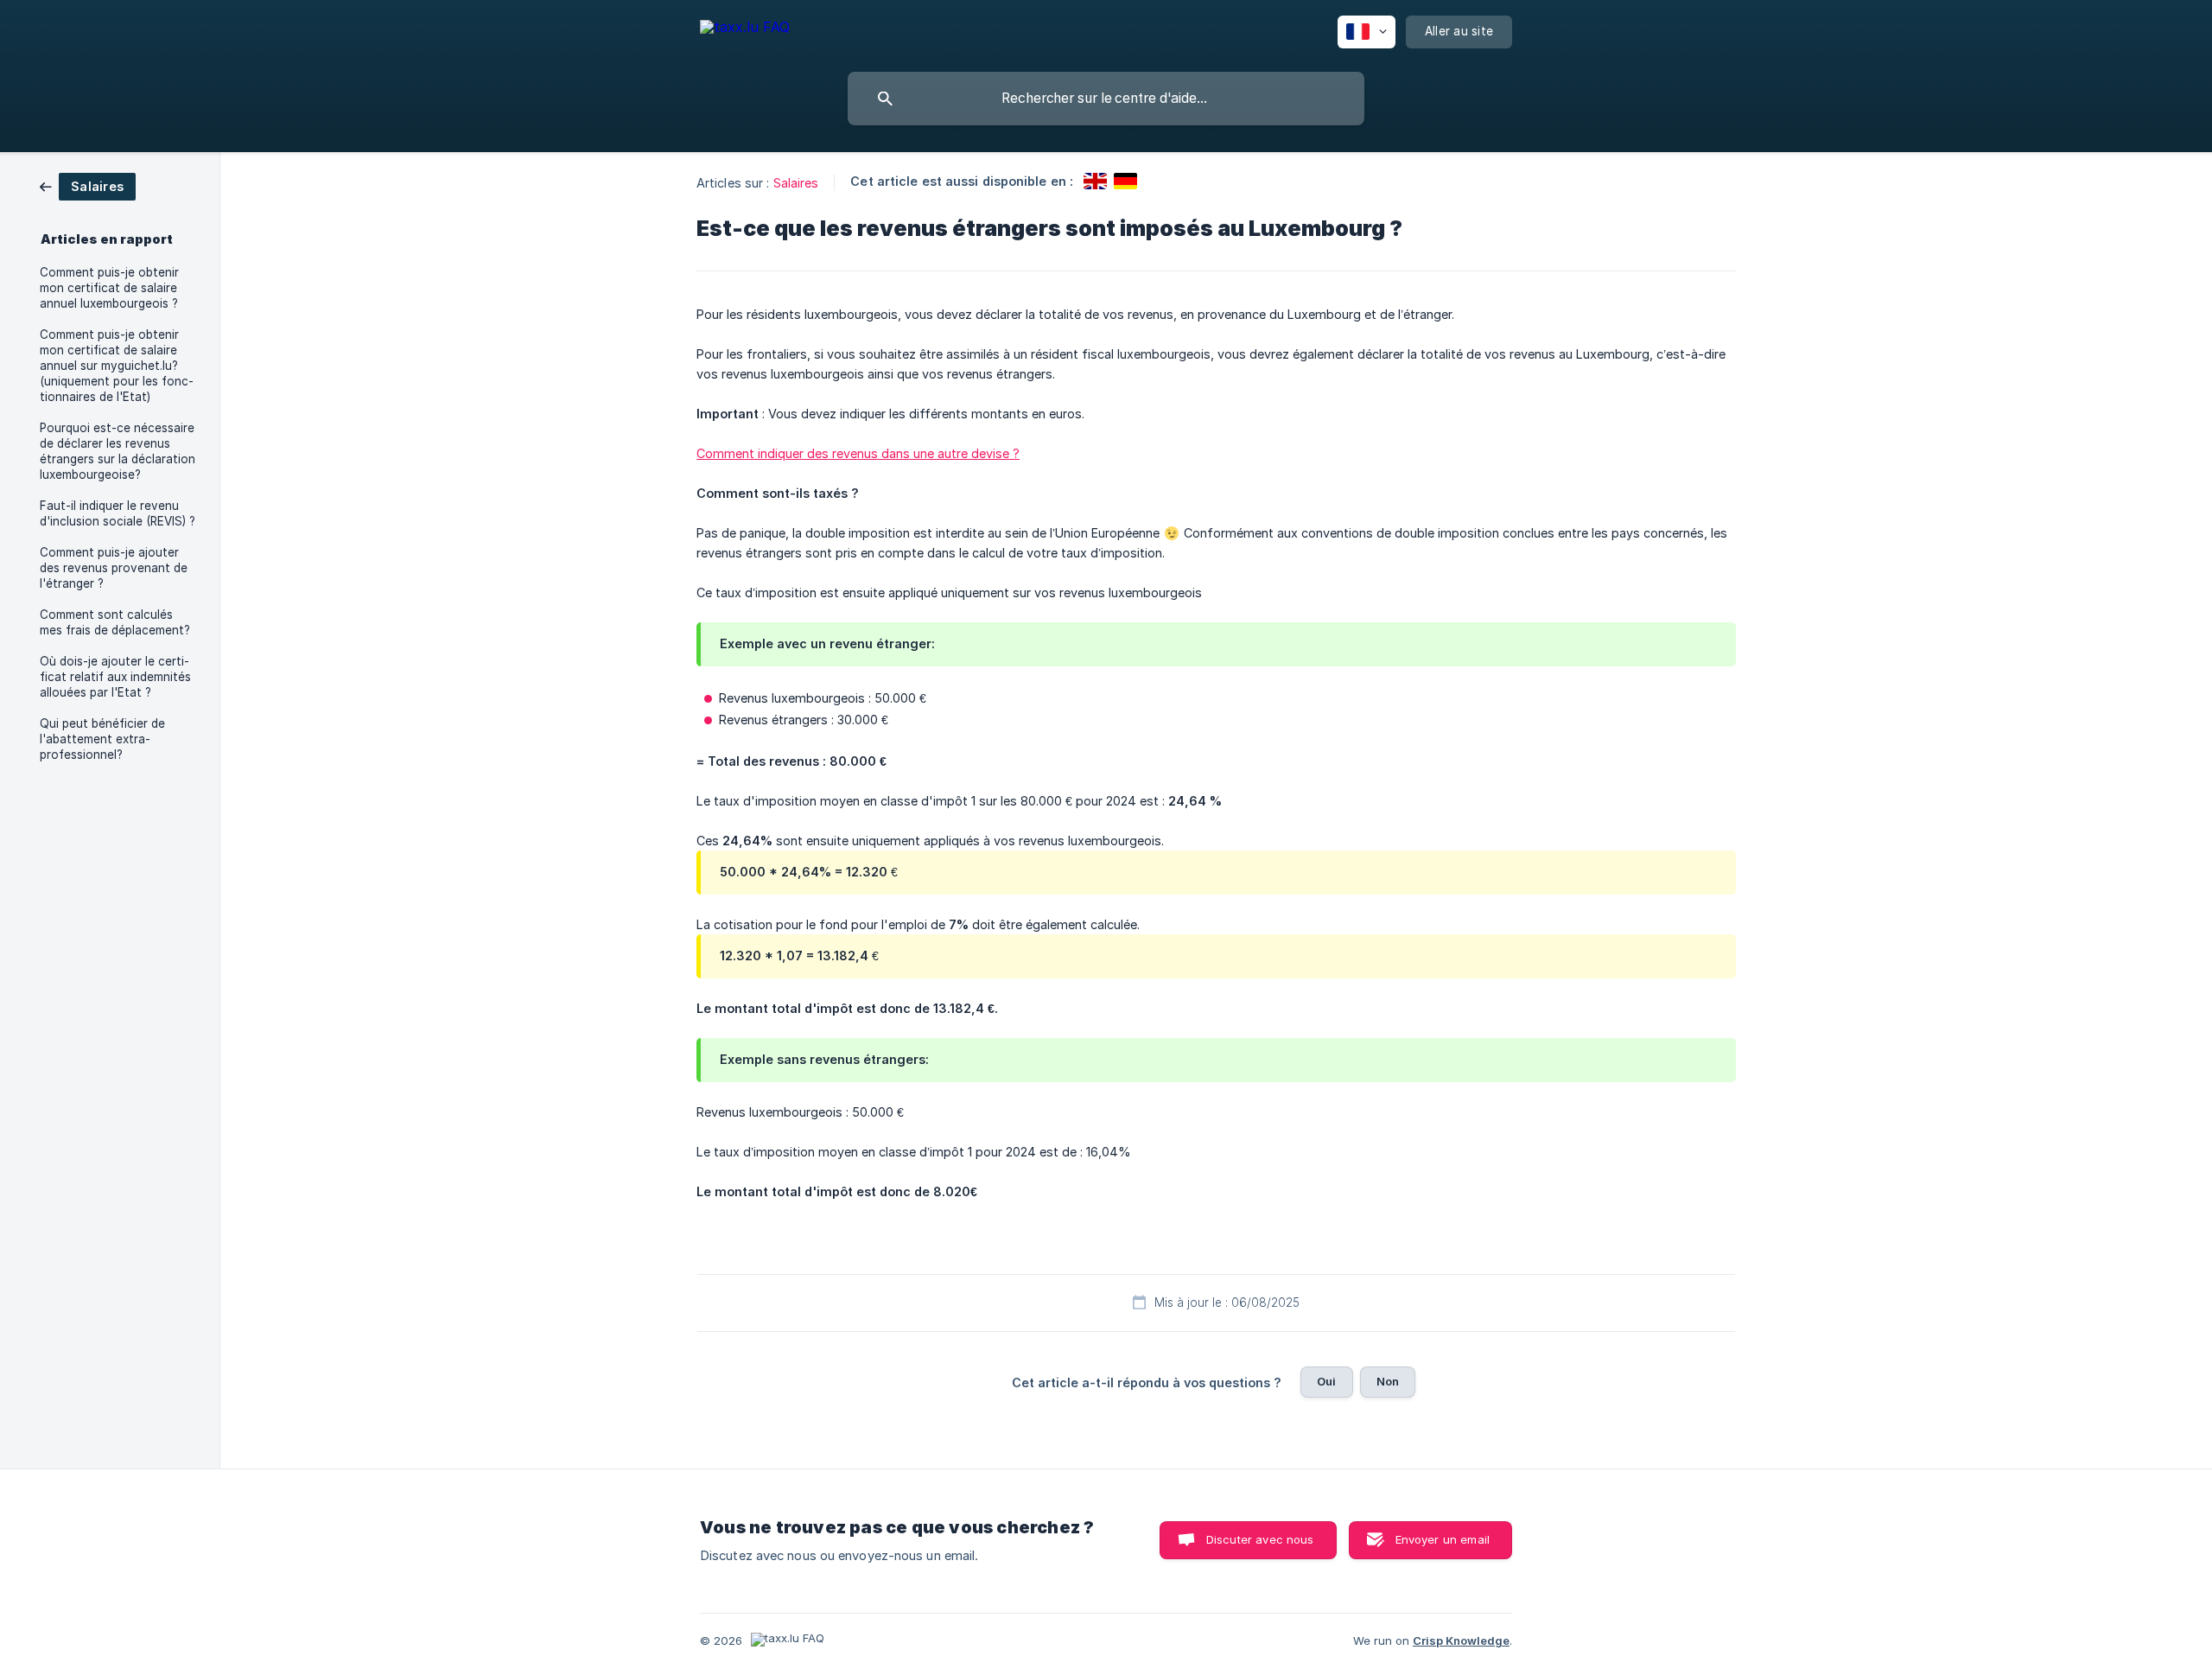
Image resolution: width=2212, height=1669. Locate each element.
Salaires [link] (796, 183)
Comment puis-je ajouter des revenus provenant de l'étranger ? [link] (114, 568)
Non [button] (1388, 1381)
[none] (745, 30)
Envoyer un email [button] (1443, 1539)
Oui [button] (1326, 1381)
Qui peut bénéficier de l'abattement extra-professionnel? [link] (102, 739)
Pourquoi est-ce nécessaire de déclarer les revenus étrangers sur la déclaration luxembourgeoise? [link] (118, 451)
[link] (88, 185)
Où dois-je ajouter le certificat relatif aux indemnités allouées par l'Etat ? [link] (115, 677)
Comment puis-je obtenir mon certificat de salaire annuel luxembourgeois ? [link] (109, 288)
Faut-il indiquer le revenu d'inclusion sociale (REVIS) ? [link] (118, 513)
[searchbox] (1106, 99)
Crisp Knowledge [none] (1461, 1640)
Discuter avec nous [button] (1260, 1539)
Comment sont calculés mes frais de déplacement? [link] (115, 622)
